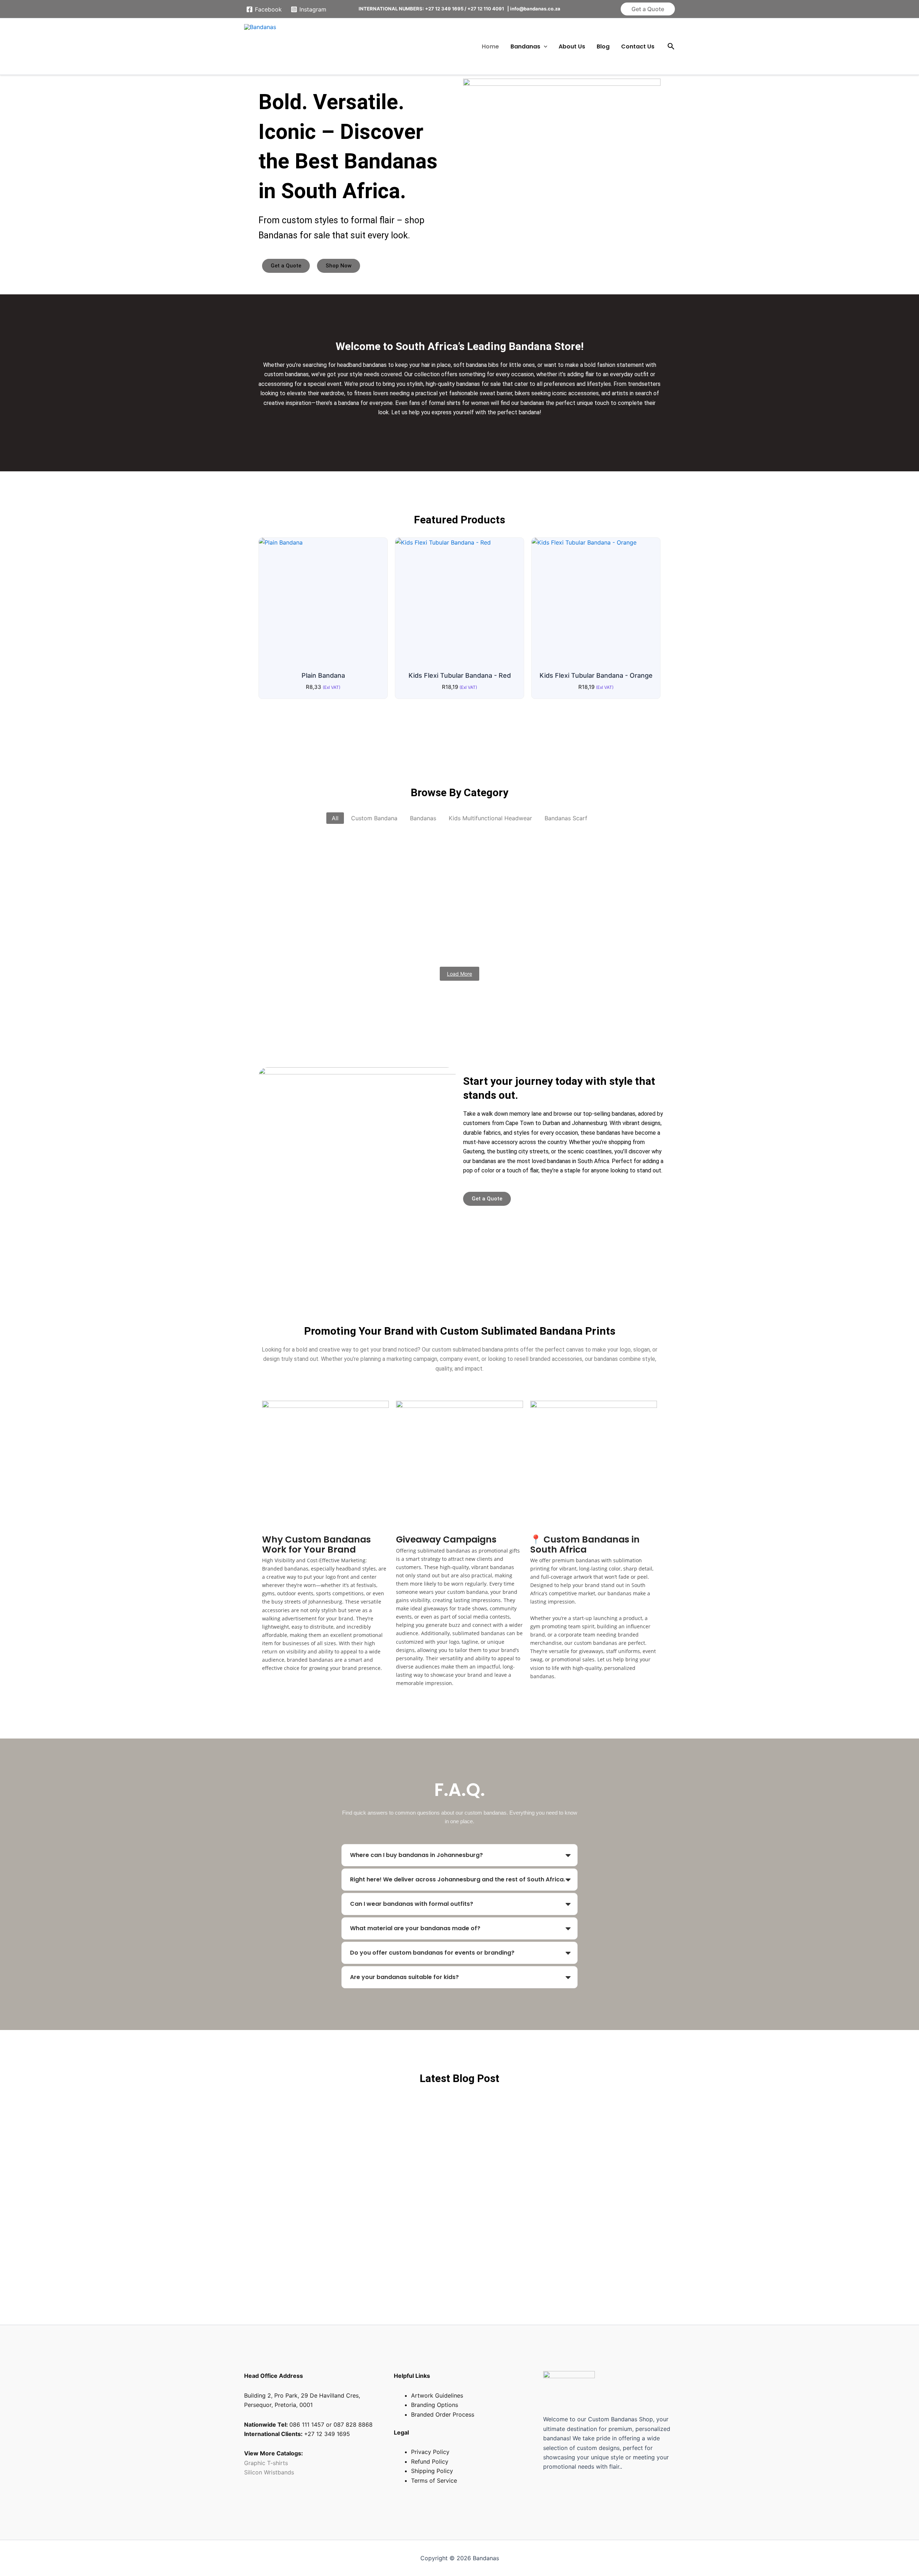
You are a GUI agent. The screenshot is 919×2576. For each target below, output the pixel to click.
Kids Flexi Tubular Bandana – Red (368, 850)
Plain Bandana (281, 850)
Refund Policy (430, 2461)
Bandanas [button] (525, 46)
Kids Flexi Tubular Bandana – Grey (317, 881)
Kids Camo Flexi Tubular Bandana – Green (331, 942)
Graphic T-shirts (267, 2463)
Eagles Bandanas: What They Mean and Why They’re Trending (369, 2205)
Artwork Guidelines (437, 2395)
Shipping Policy (432, 2471)
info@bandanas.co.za (535, 9)
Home (490, 46)
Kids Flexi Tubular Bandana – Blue (441, 881)
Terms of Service (434, 2481)
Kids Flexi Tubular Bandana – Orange (495, 850)
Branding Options (435, 2405)
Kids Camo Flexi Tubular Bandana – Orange (482, 912)
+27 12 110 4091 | (489, 9)
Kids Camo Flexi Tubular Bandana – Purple (580, 881)
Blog (603, 46)
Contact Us (638, 46)
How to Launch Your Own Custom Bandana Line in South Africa (371, 2110)
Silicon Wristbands (269, 2472)
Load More (459, 974)
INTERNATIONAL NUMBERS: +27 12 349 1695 (411, 9)
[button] (648, 9)
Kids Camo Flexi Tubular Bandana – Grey (329, 912)
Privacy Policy (430, 2452)
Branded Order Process (443, 2414)
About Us (572, 46)
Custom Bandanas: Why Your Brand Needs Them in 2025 (359, 2157)
